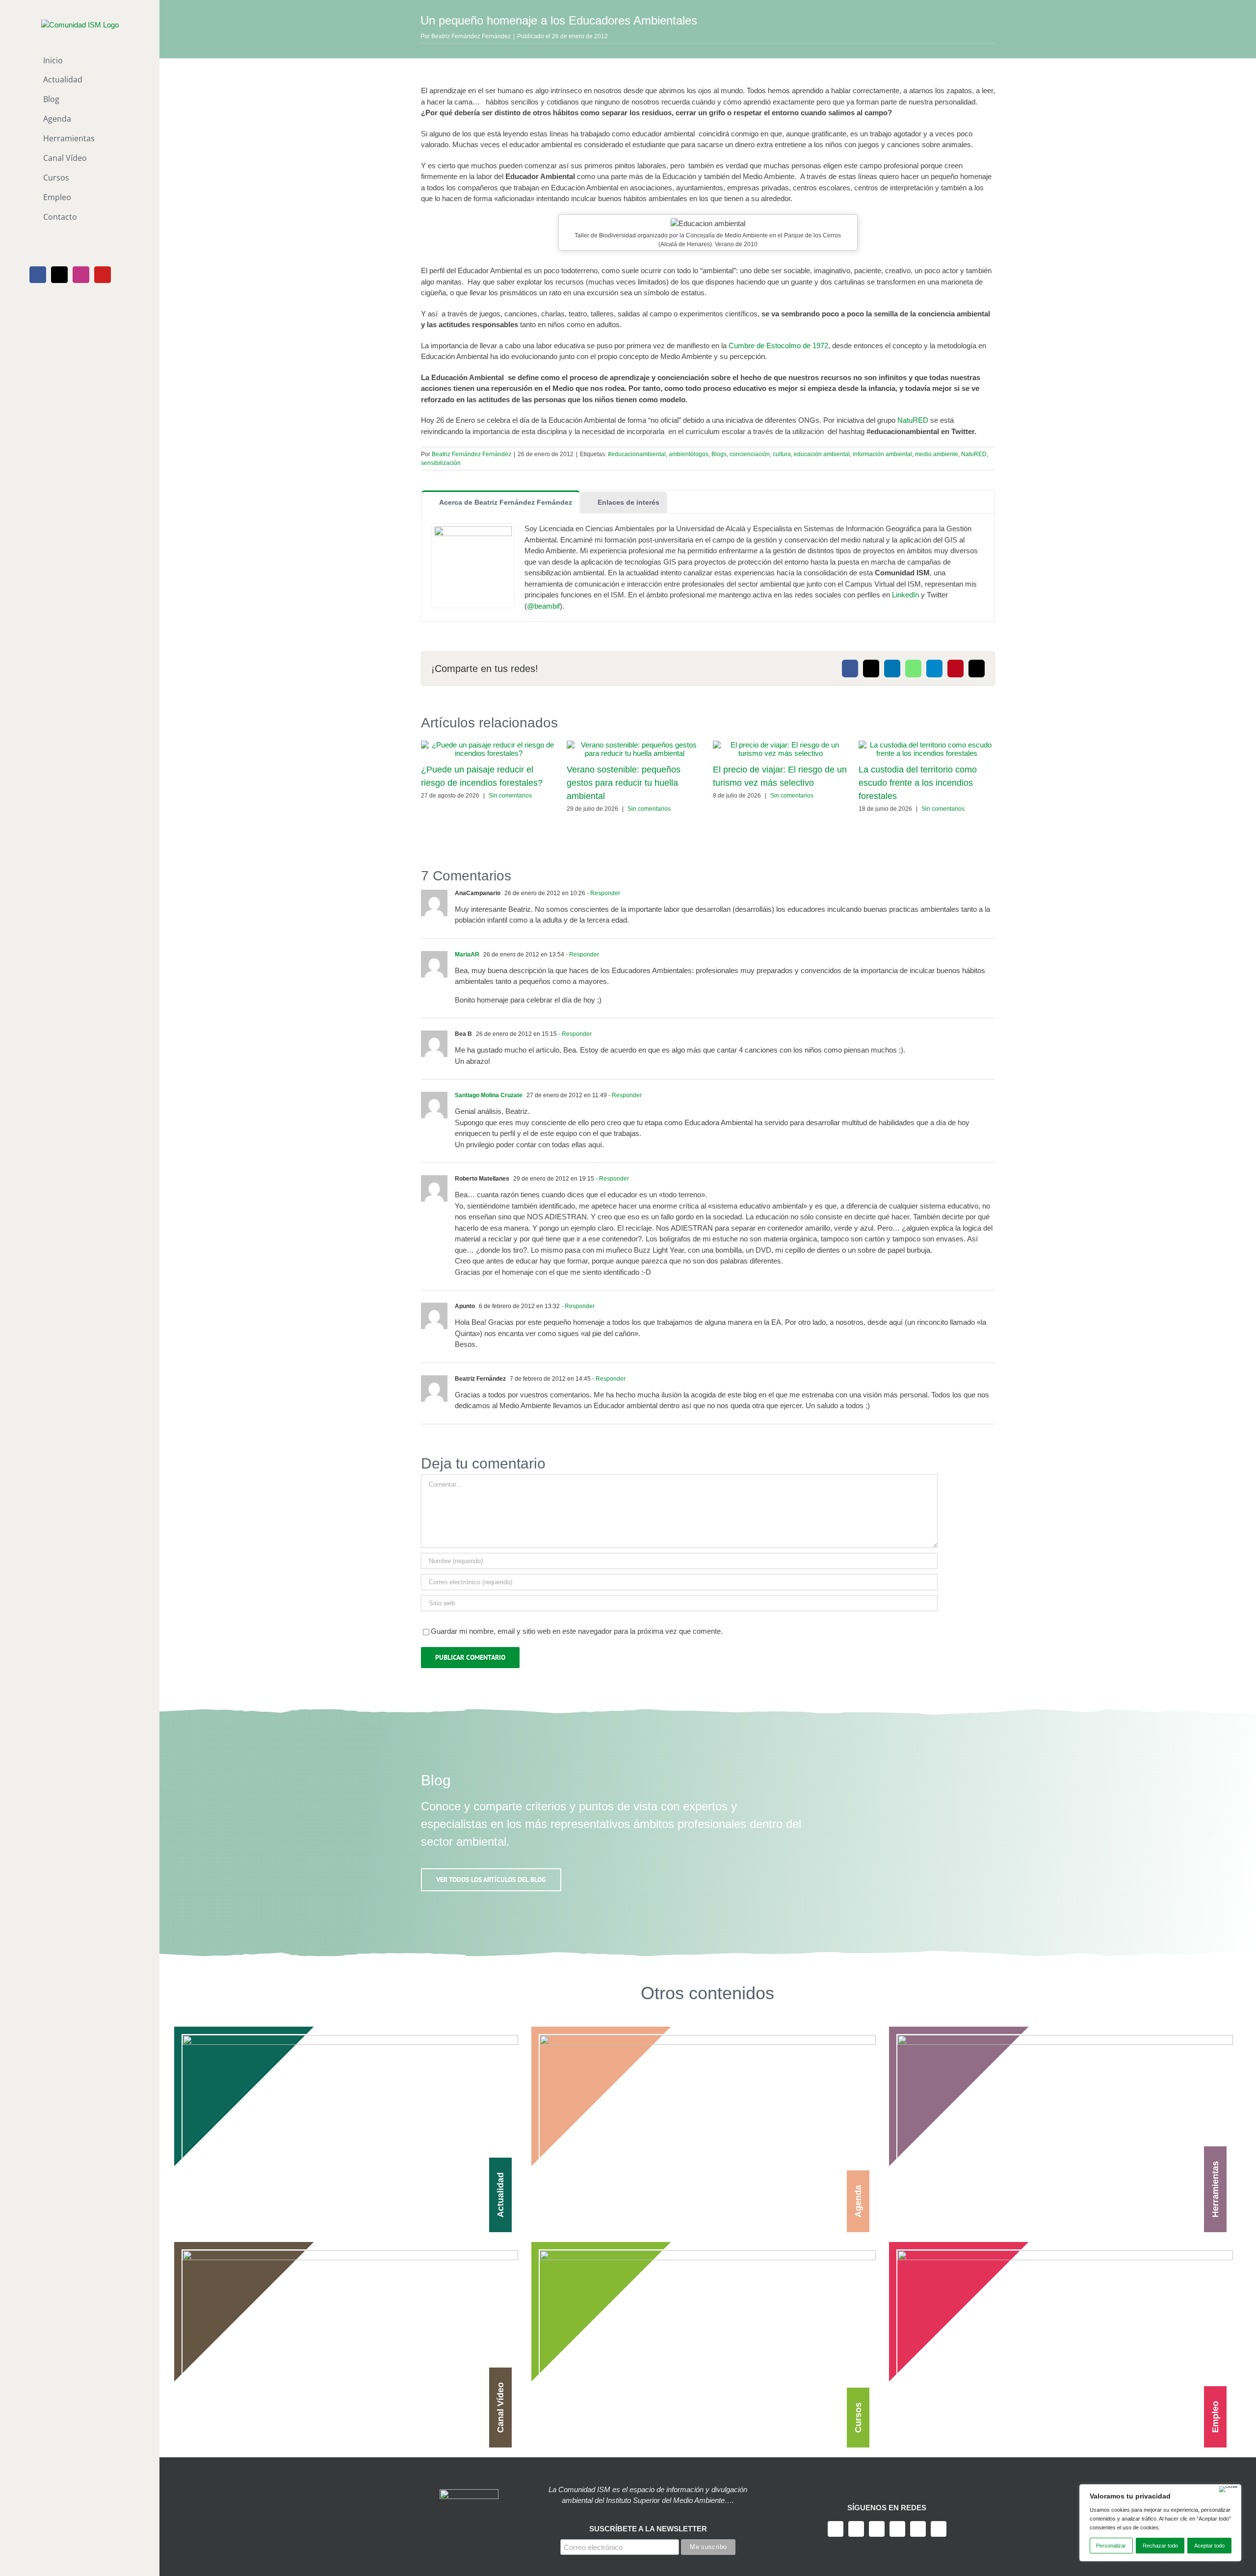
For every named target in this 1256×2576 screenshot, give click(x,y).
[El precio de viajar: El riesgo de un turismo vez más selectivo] (781, 745)
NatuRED (912, 420)
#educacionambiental (637, 454)
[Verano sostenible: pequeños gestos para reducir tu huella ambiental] (635, 745)
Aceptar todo (1209, 2546)
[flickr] (939, 2529)
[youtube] (897, 2529)
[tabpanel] (708, 568)
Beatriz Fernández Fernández (471, 36)
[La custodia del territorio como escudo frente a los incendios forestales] (927, 745)
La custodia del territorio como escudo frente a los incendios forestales (918, 783)
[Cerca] (1229, 2489)
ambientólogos (689, 454)
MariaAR (467, 954)
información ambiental (882, 454)
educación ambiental (822, 454)
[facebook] (836, 2529)
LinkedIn (905, 595)
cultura (782, 454)
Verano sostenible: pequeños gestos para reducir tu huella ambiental (624, 783)
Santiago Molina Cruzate (489, 1095)
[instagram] (877, 2529)
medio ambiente (937, 454)
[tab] (501, 502)
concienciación (750, 454)
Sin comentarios (510, 796)
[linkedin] (918, 2529)
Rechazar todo (1160, 2546)
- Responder (603, 893)
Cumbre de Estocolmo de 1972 (778, 346)
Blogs (719, 454)
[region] (1160, 2523)
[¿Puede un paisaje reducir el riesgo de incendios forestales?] (489, 745)
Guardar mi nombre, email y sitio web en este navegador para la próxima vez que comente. (577, 1631)
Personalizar (1111, 2546)
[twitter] (856, 2529)
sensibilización (441, 463)
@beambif (543, 606)
